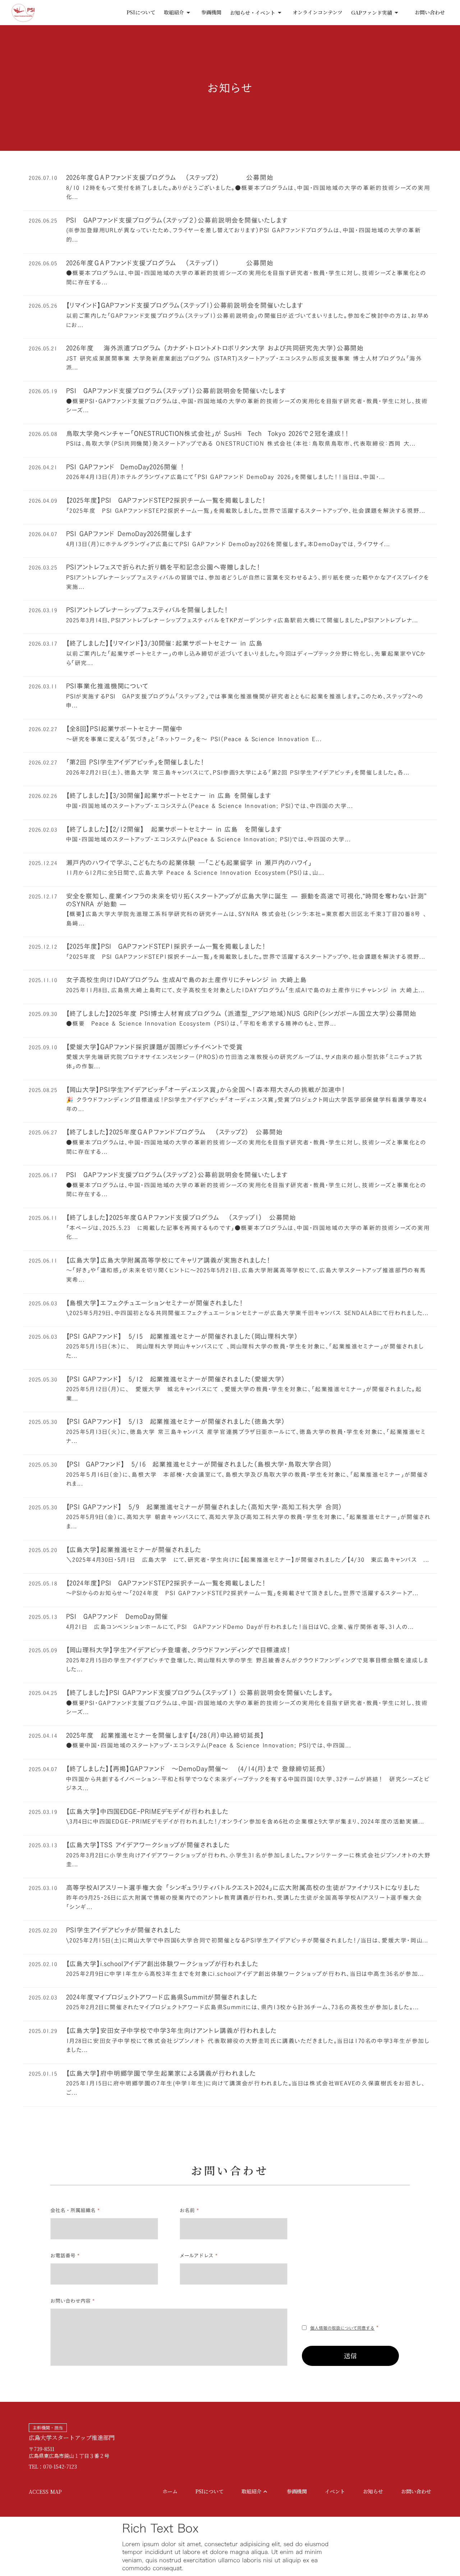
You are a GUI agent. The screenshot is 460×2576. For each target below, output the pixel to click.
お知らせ (373, 2491)
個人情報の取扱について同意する (342, 2328)
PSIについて (141, 12)
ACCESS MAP (45, 2492)
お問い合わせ (430, 12)
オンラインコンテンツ (318, 12)
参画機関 (211, 12)
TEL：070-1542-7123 (53, 2467)
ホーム (170, 2491)
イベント (335, 2491)
